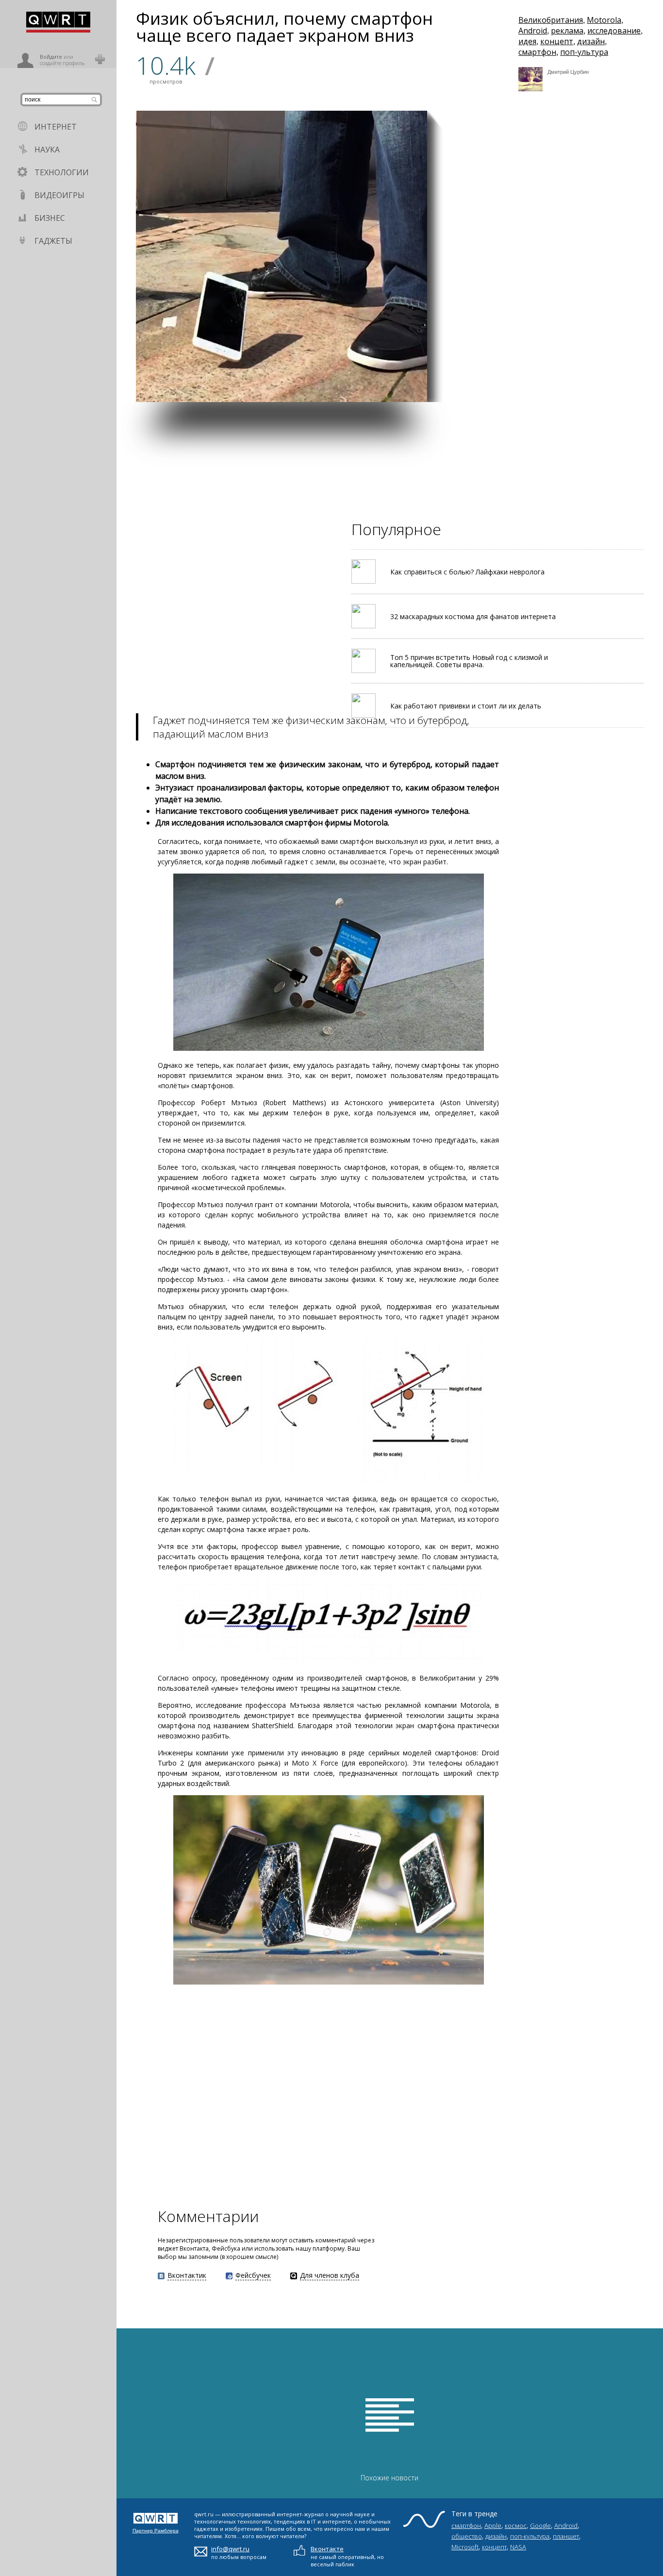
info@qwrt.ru (230, 2549)
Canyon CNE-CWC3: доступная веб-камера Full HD (570, 282)
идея (527, 41)
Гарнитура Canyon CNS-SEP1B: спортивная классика (475, 379)
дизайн (591, 41)
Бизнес (50, 218)
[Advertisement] (390, 470)
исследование (614, 31)
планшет (566, 2536)
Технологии (62, 172)
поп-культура (530, 2536)
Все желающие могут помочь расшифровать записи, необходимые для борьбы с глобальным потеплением (473, 253)
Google (540, 2525)
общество (467, 2536)
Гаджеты (53, 241)
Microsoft (465, 2547)
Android (533, 31)
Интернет (56, 127)
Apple (493, 2525)
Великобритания (551, 20)
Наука (47, 150)
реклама (567, 31)
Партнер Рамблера (156, 2531)
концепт (557, 41)
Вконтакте (327, 2549)
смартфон (537, 52)
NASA (518, 2547)
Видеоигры (59, 195)
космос (516, 2525)
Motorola (604, 20)
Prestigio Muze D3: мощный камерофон (567, 384)
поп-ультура (584, 52)
